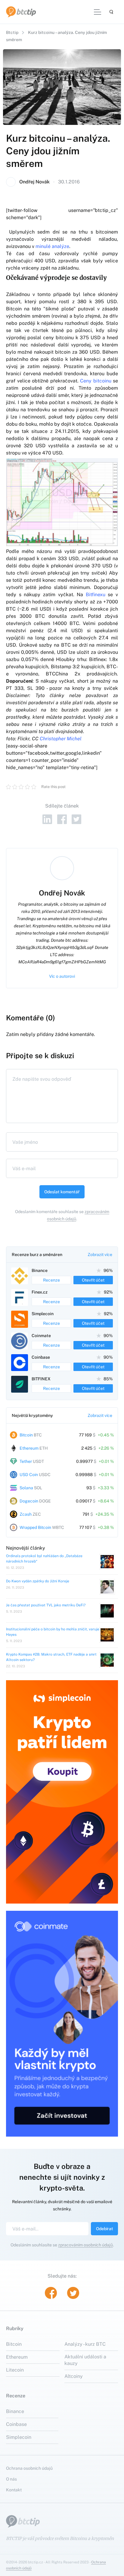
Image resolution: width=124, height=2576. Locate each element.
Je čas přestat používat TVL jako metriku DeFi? (46, 1605)
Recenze (51, 1280)
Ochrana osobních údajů (29, 2468)
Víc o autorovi (62, 976)
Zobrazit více (100, 1255)
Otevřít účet (93, 1280)
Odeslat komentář (62, 1192)
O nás (11, 2479)
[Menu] (98, 12)
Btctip (12, 32)
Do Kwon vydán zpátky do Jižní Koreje (38, 1581)
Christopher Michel (61, 739)
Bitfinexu (96, 595)
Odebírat (105, 2229)
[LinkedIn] (47, 819)
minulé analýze (52, 246)
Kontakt (14, 2490)
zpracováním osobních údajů (85, 2245)
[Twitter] (77, 819)
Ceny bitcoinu (96, 381)
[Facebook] (62, 819)
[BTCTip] (21, 12)
